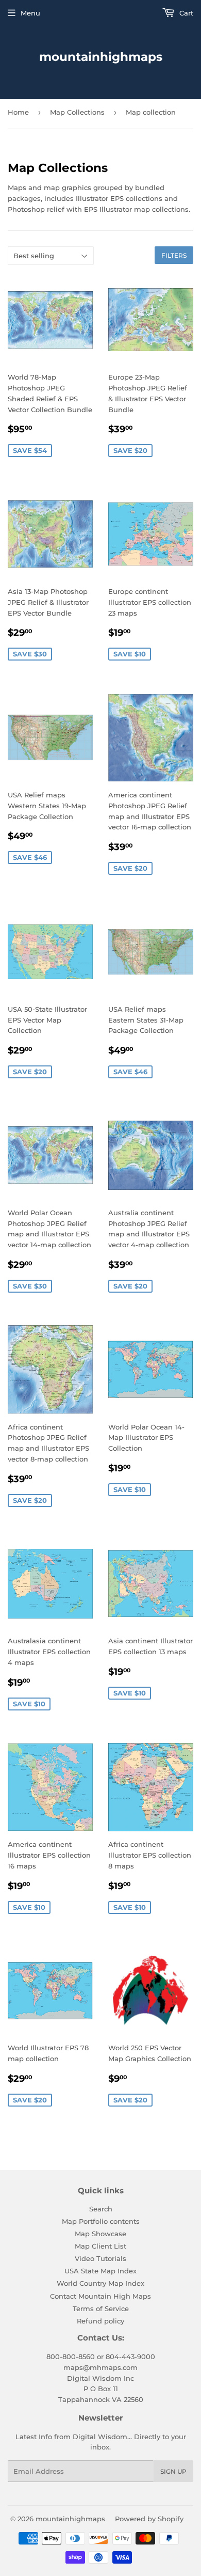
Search (101, 2209)
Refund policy (100, 2321)
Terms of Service (101, 2308)
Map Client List (100, 2246)
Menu (30, 13)
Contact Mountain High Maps (100, 2296)
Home (18, 112)
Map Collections (77, 112)
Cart (185, 13)
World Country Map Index (100, 2283)
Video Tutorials (100, 2258)
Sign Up (173, 2471)
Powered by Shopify (149, 2519)
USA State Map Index (100, 2271)
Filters (174, 255)
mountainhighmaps (101, 57)
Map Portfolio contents (101, 2221)
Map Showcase (100, 2234)
